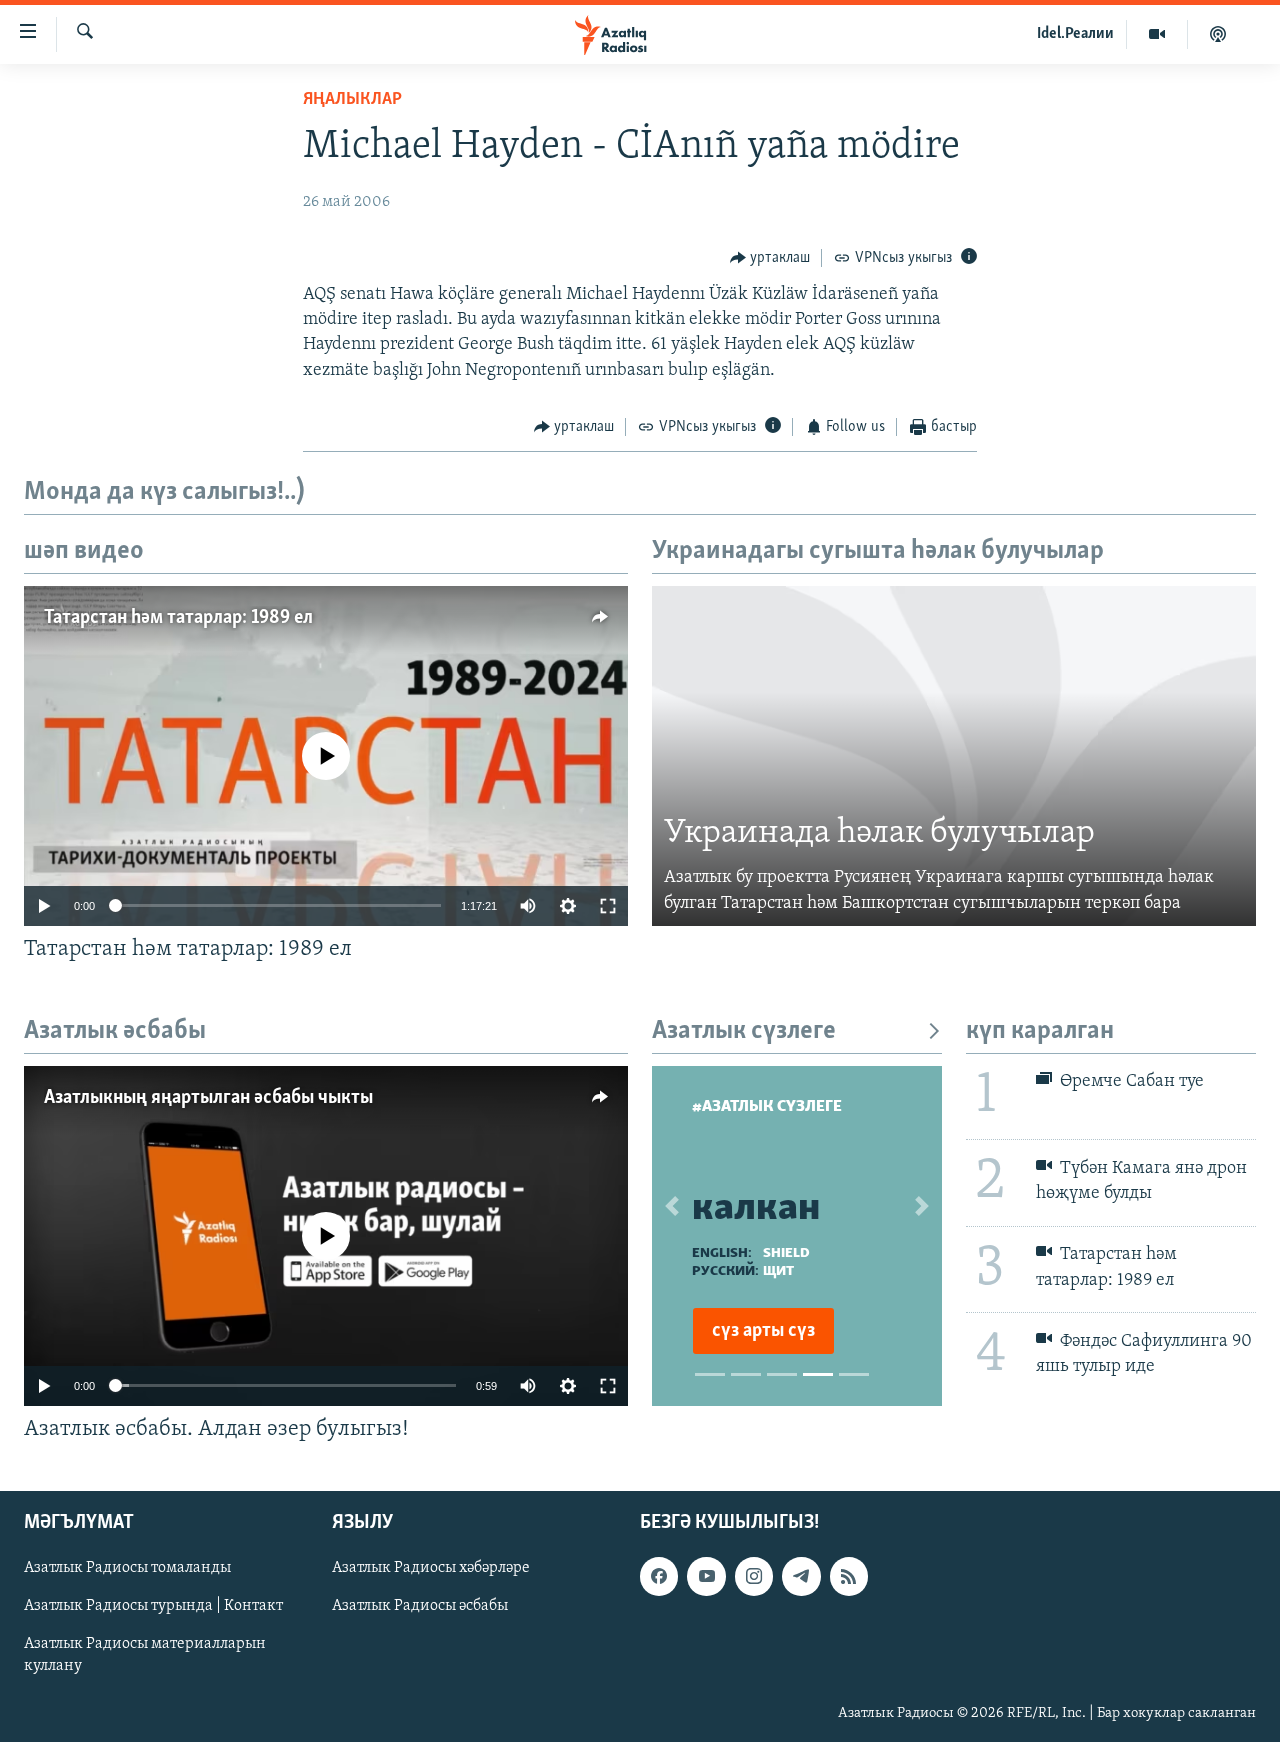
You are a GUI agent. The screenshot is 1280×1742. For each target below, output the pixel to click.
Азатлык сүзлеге (744, 1031)
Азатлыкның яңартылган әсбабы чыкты (208, 1098)
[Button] (770, 258)
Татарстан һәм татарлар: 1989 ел (178, 618)
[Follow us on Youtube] (706, 1576)
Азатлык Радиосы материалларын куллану (145, 1655)
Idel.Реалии (1075, 34)
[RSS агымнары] (849, 1576)
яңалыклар (352, 100)
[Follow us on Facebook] (659, 1576)
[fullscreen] (608, 906)
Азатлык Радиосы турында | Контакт (153, 1606)
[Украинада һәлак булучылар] (954, 756)
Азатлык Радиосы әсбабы (420, 1606)
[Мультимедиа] (1157, 34)
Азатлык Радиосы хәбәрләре (431, 1568)
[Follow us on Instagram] (754, 1576)
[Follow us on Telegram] (801, 1576)
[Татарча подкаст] (1218, 34)
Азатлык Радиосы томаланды (127, 1568)
